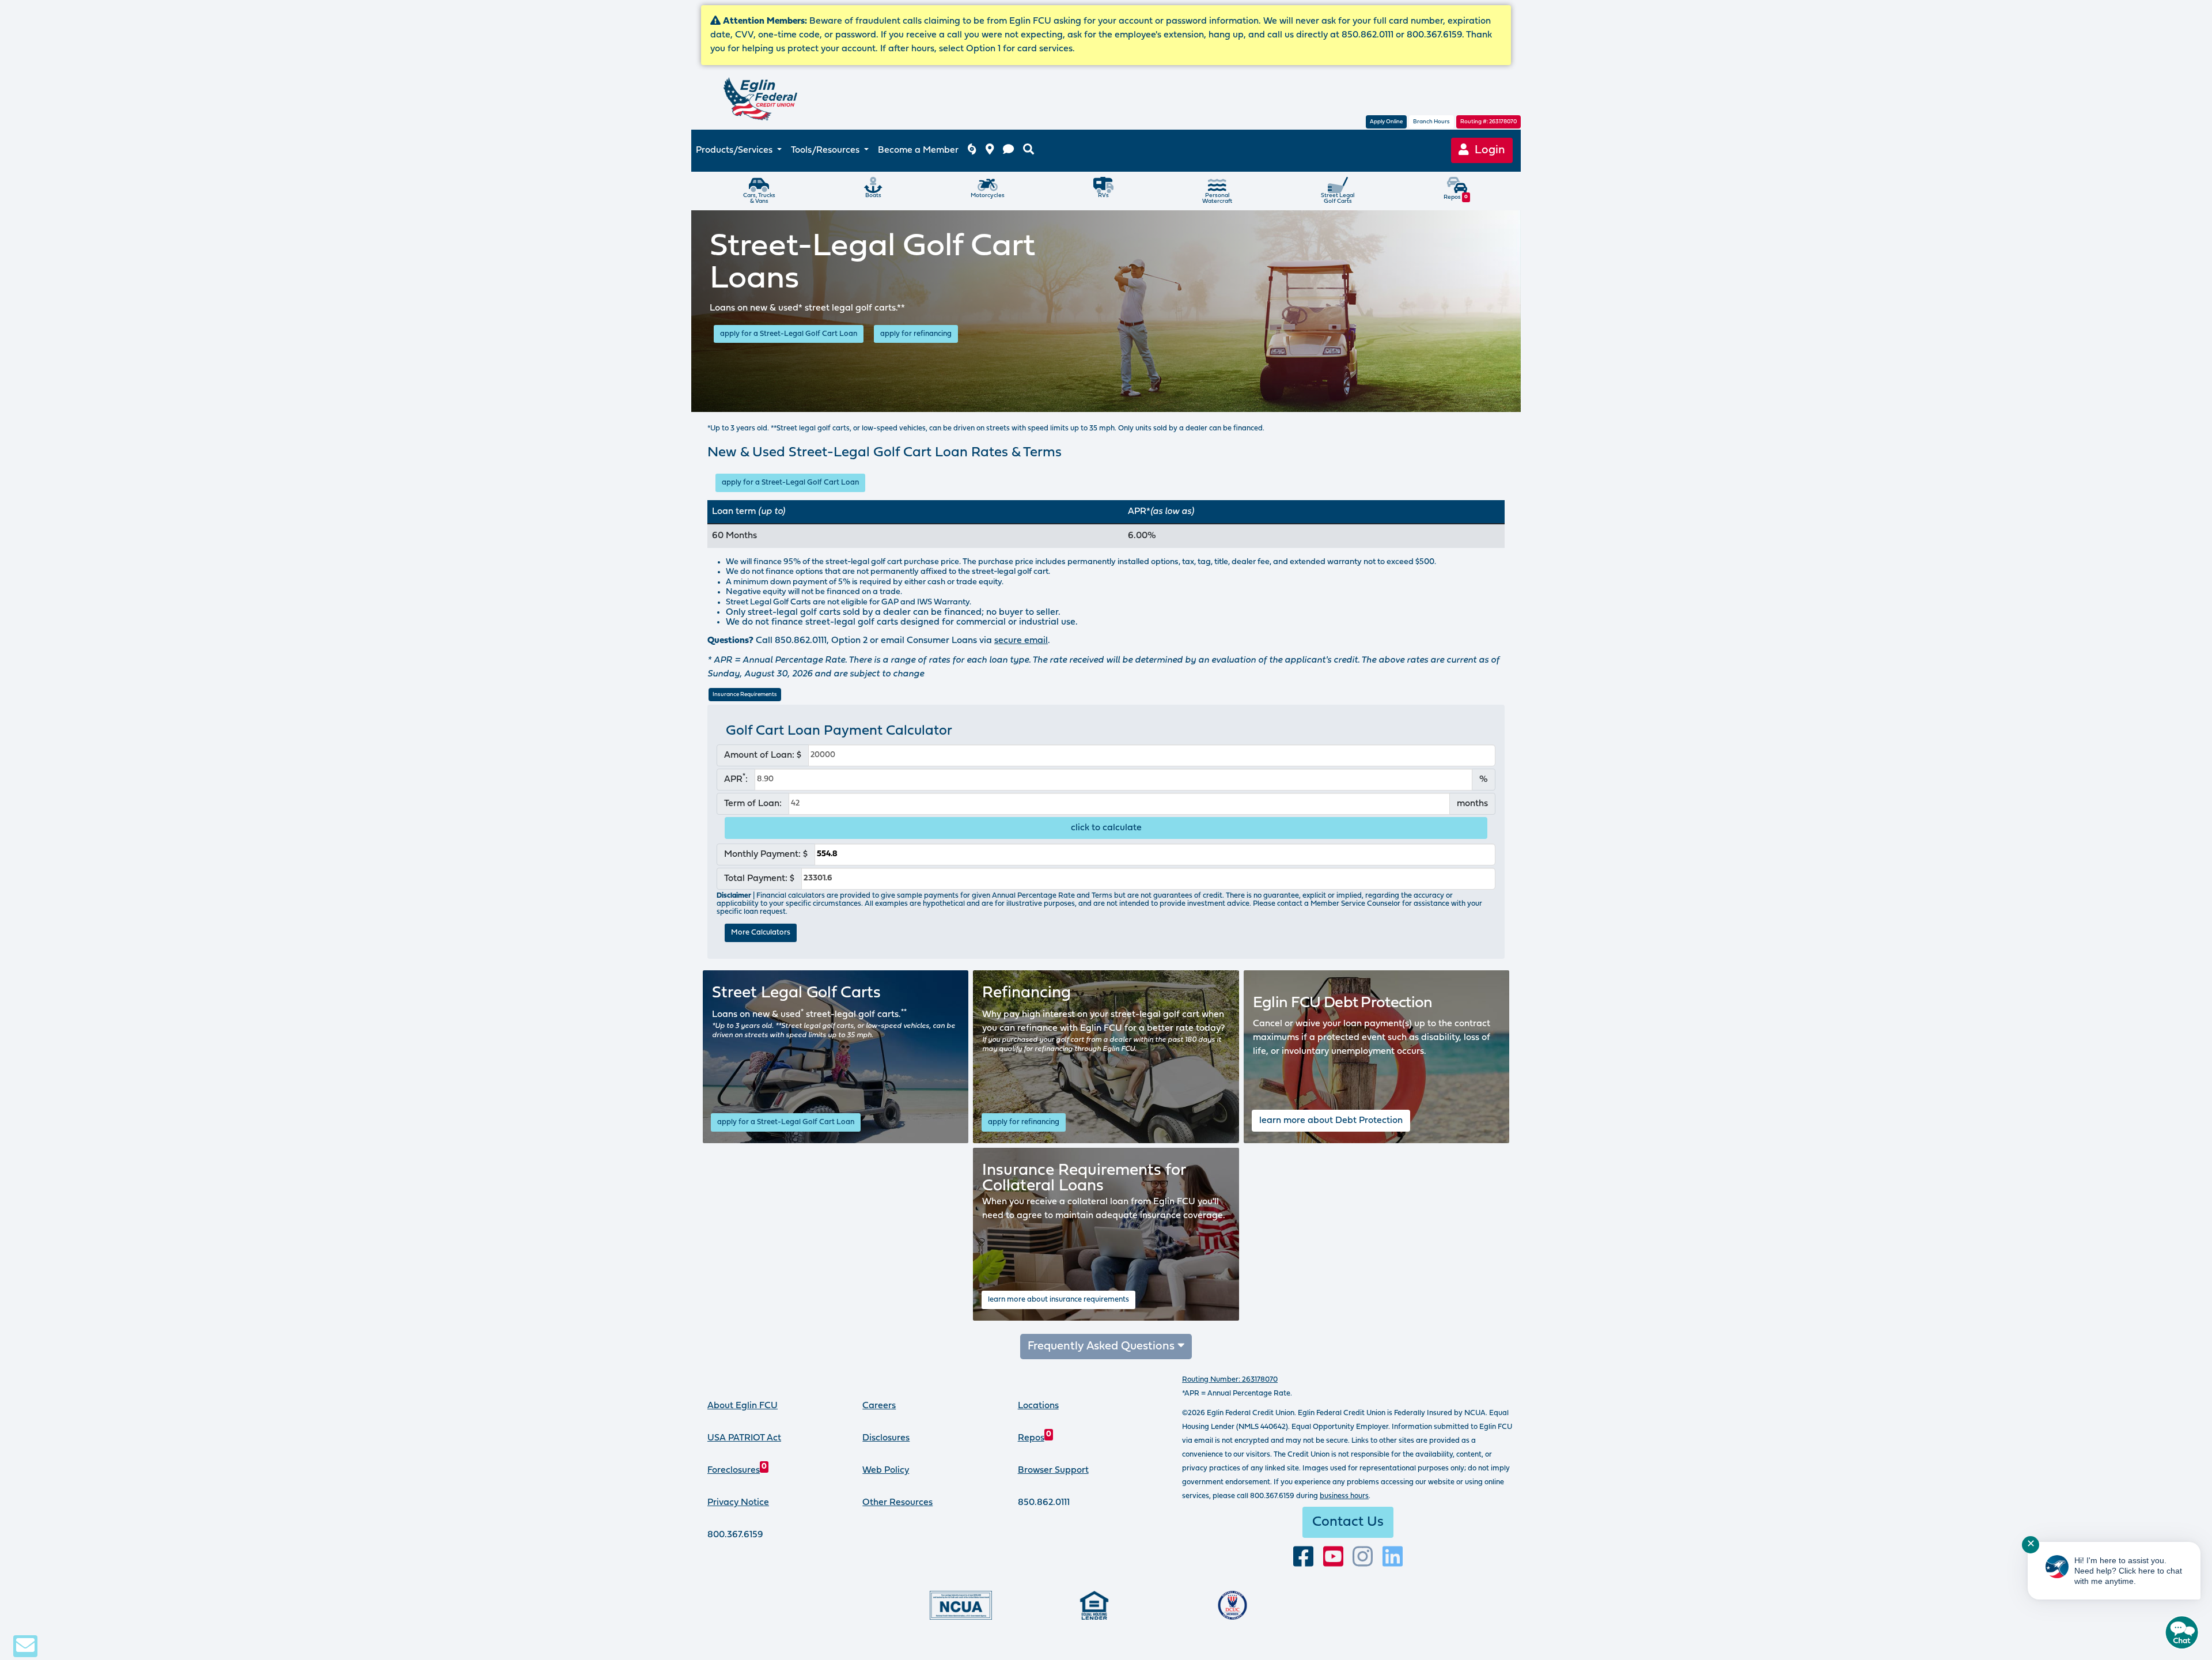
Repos (1456, 197)
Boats (873, 196)
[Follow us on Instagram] (1363, 1557)
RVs (1103, 196)
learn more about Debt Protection (1331, 1121)
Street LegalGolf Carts (1338, 198)
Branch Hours (1431, 122)
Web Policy (886, 1470)
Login (1487, 150)
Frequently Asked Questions (1103, 1347)
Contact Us (1348, 1522)
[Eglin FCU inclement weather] (972, 151)
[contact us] (1008, 151)
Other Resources (897, 1503)
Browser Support (1053, 1470)
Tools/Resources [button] (826, 150)
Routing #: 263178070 (1488, 122)
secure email (1021, 641)
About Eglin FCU (743, 1406)
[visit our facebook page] (1303, 1557)
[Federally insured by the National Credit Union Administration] (961, 1605)
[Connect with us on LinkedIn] (1393, 1557)
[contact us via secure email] (25, 1646)
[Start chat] (2182, 1632)
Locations (1038, 1406)
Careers (879, 1406)
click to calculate (1106, 828)
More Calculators (761, 933)
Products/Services (735, 150)
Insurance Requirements (745, 695)
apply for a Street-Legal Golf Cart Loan (789, 334)
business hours (1344, 1496)
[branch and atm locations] (990, 151)
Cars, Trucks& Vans (759, 198)
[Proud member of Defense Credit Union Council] (1232, 1605)
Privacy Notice (738, 1503)
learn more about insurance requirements (1058, 1300)
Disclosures (886, 1438)
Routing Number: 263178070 (1230, 1380)
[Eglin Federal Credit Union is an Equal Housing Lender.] (1094, 1605)
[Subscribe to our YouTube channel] (1333, 1557)
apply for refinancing (916, 334)
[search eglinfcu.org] (1029, 151)
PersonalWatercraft (1217, 198)
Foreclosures (737, 1470)
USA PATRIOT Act (744, 1438)
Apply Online (1386, 122)
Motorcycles (988, 196)
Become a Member (918, 150)
